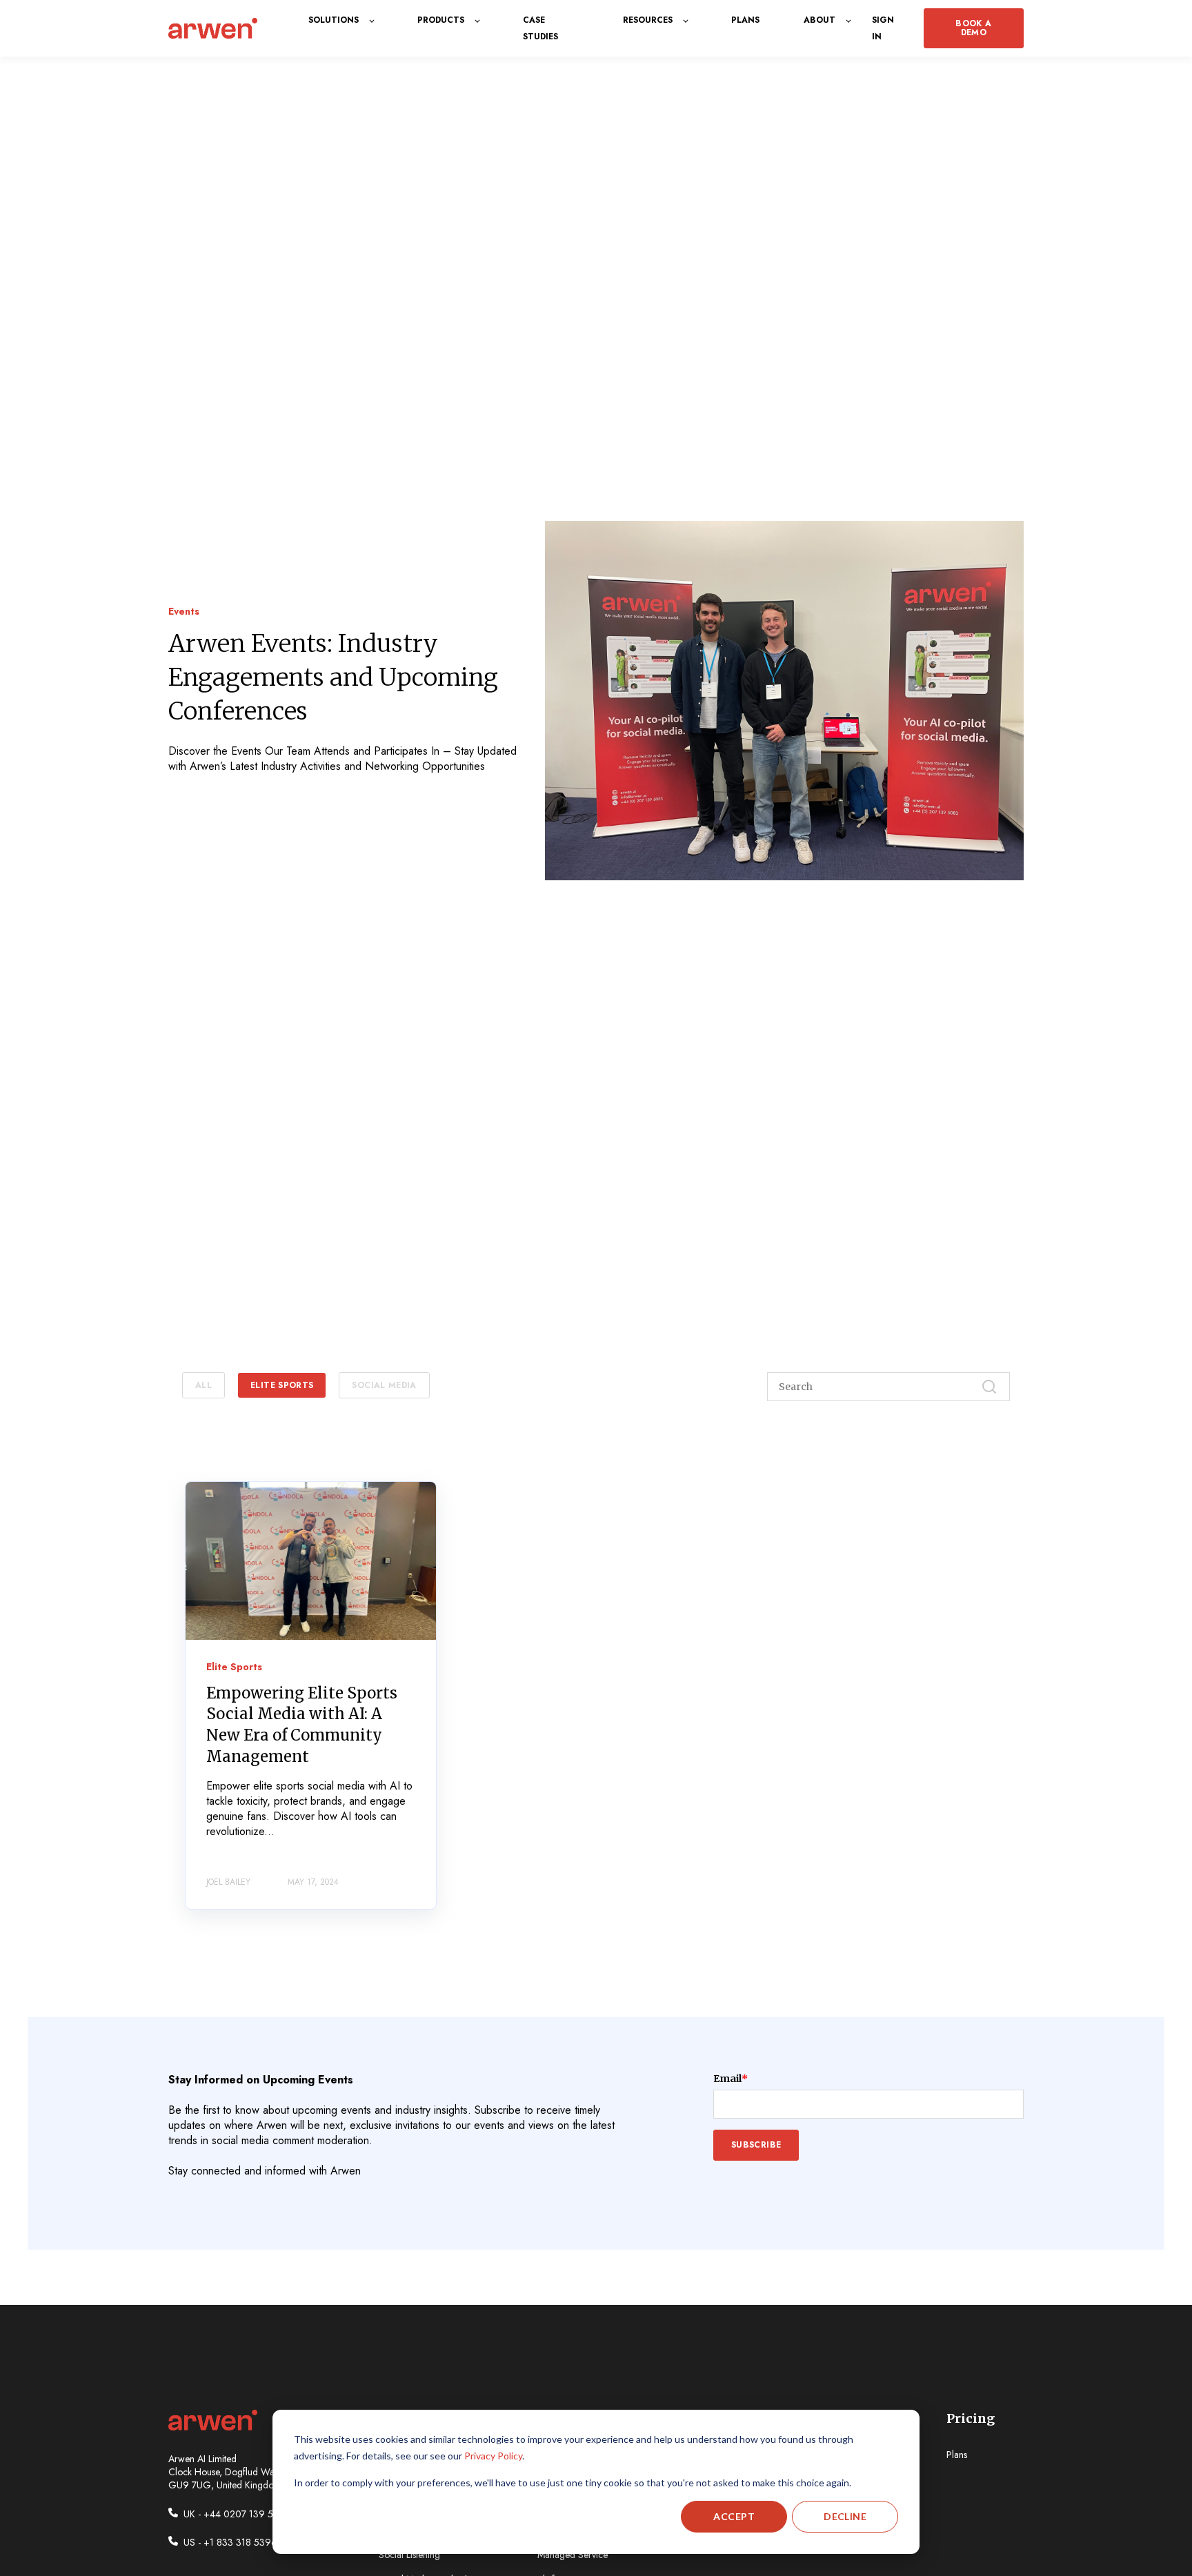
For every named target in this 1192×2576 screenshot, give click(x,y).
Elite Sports (282, 1385)
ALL (203, 1385)
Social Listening (409, 2555)
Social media (384, 1385)
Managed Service (573, 2555)
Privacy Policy (493, 2456)
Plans (957, 2455)
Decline (845, 2516)
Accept (734, 2516)
